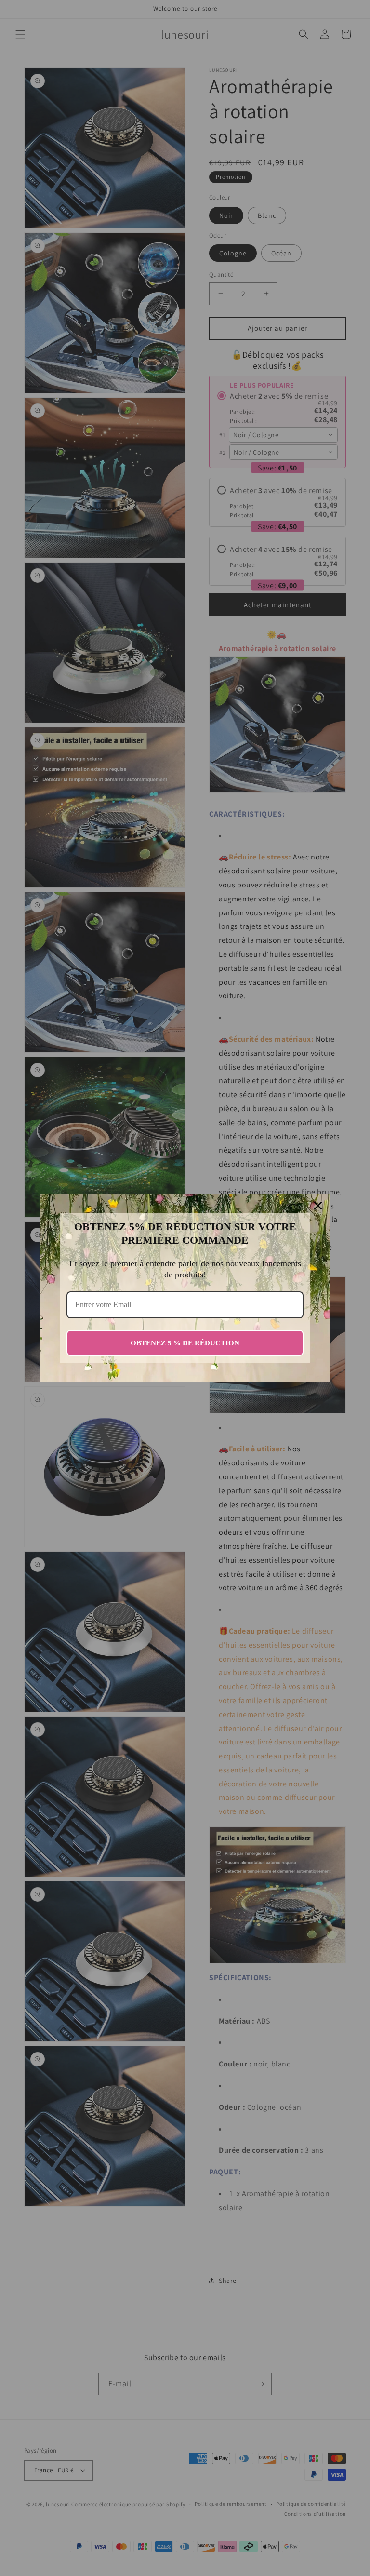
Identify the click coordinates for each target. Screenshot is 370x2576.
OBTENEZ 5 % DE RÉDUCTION (185, 1343)
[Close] (318, 1206)
